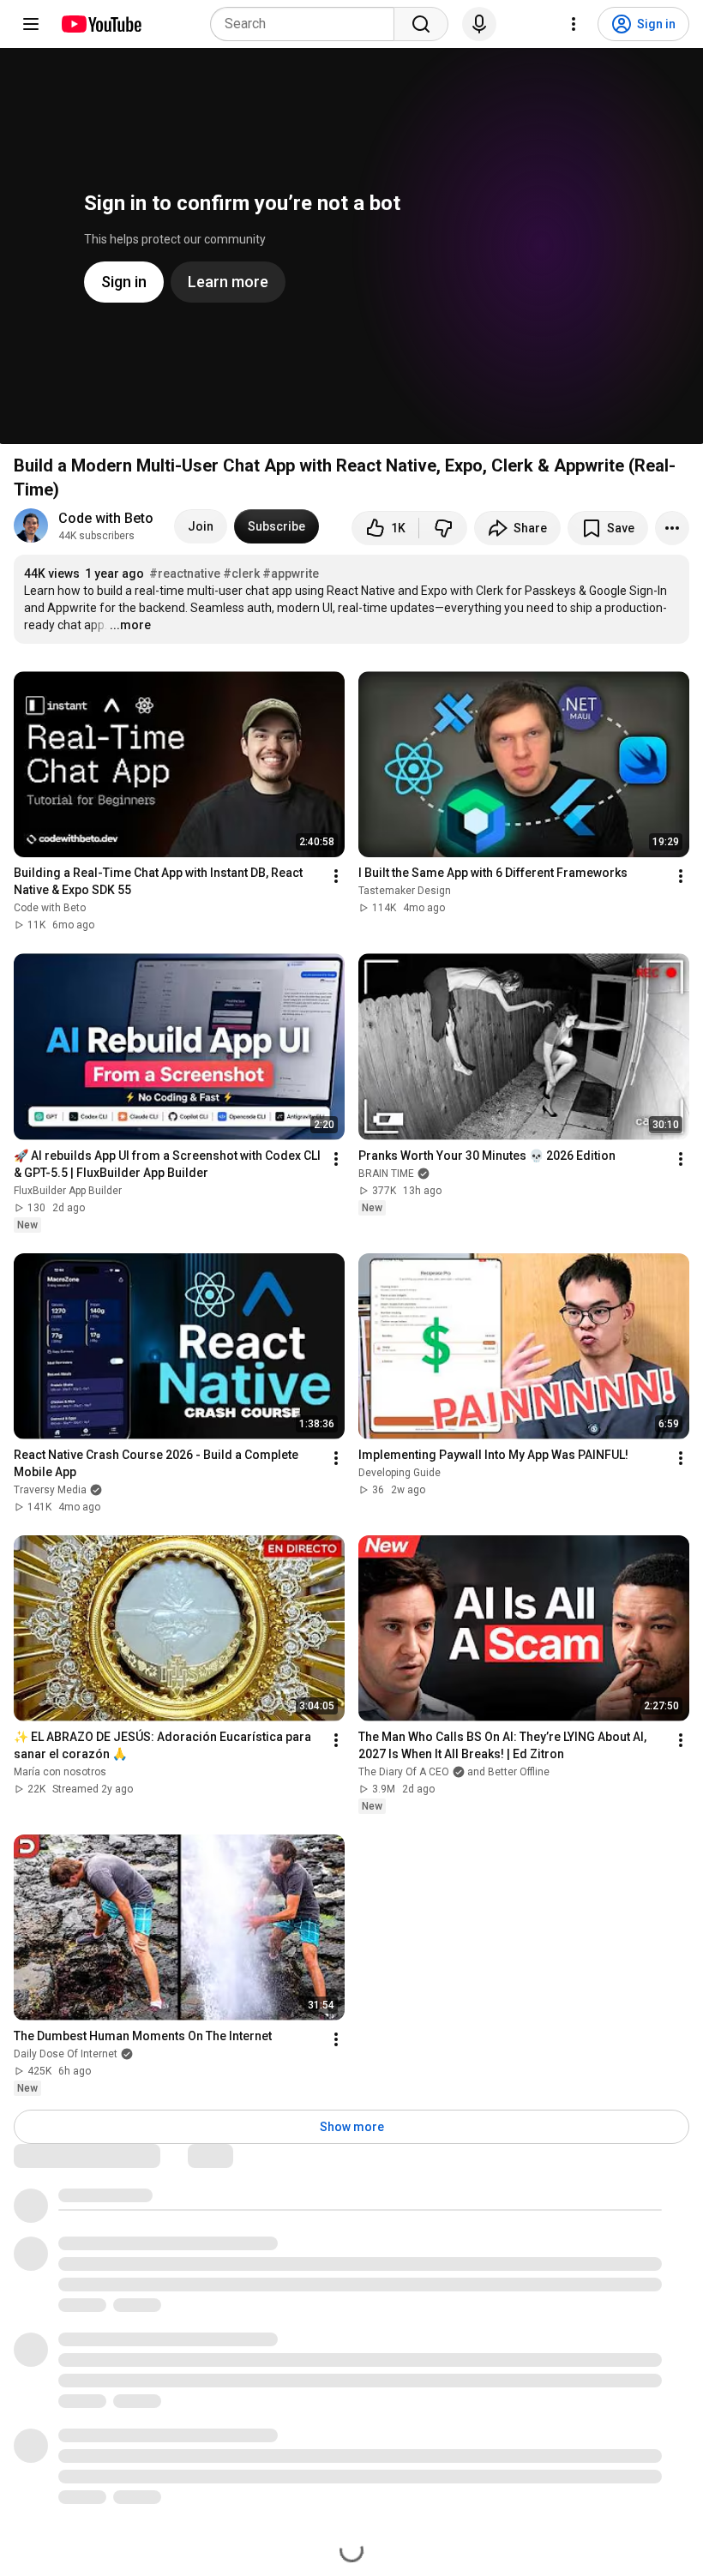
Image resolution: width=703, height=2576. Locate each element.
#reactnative (185, 573)
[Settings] (574, 24)
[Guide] (31, 24)
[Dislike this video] (443, 528)
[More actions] (672, 528)
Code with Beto (106, 518)
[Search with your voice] (479, 24)
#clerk (241, 573)
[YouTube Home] (101, 24)
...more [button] (130, 625)
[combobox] (307, 24)
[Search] (421, 24)
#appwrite (291, 573)
